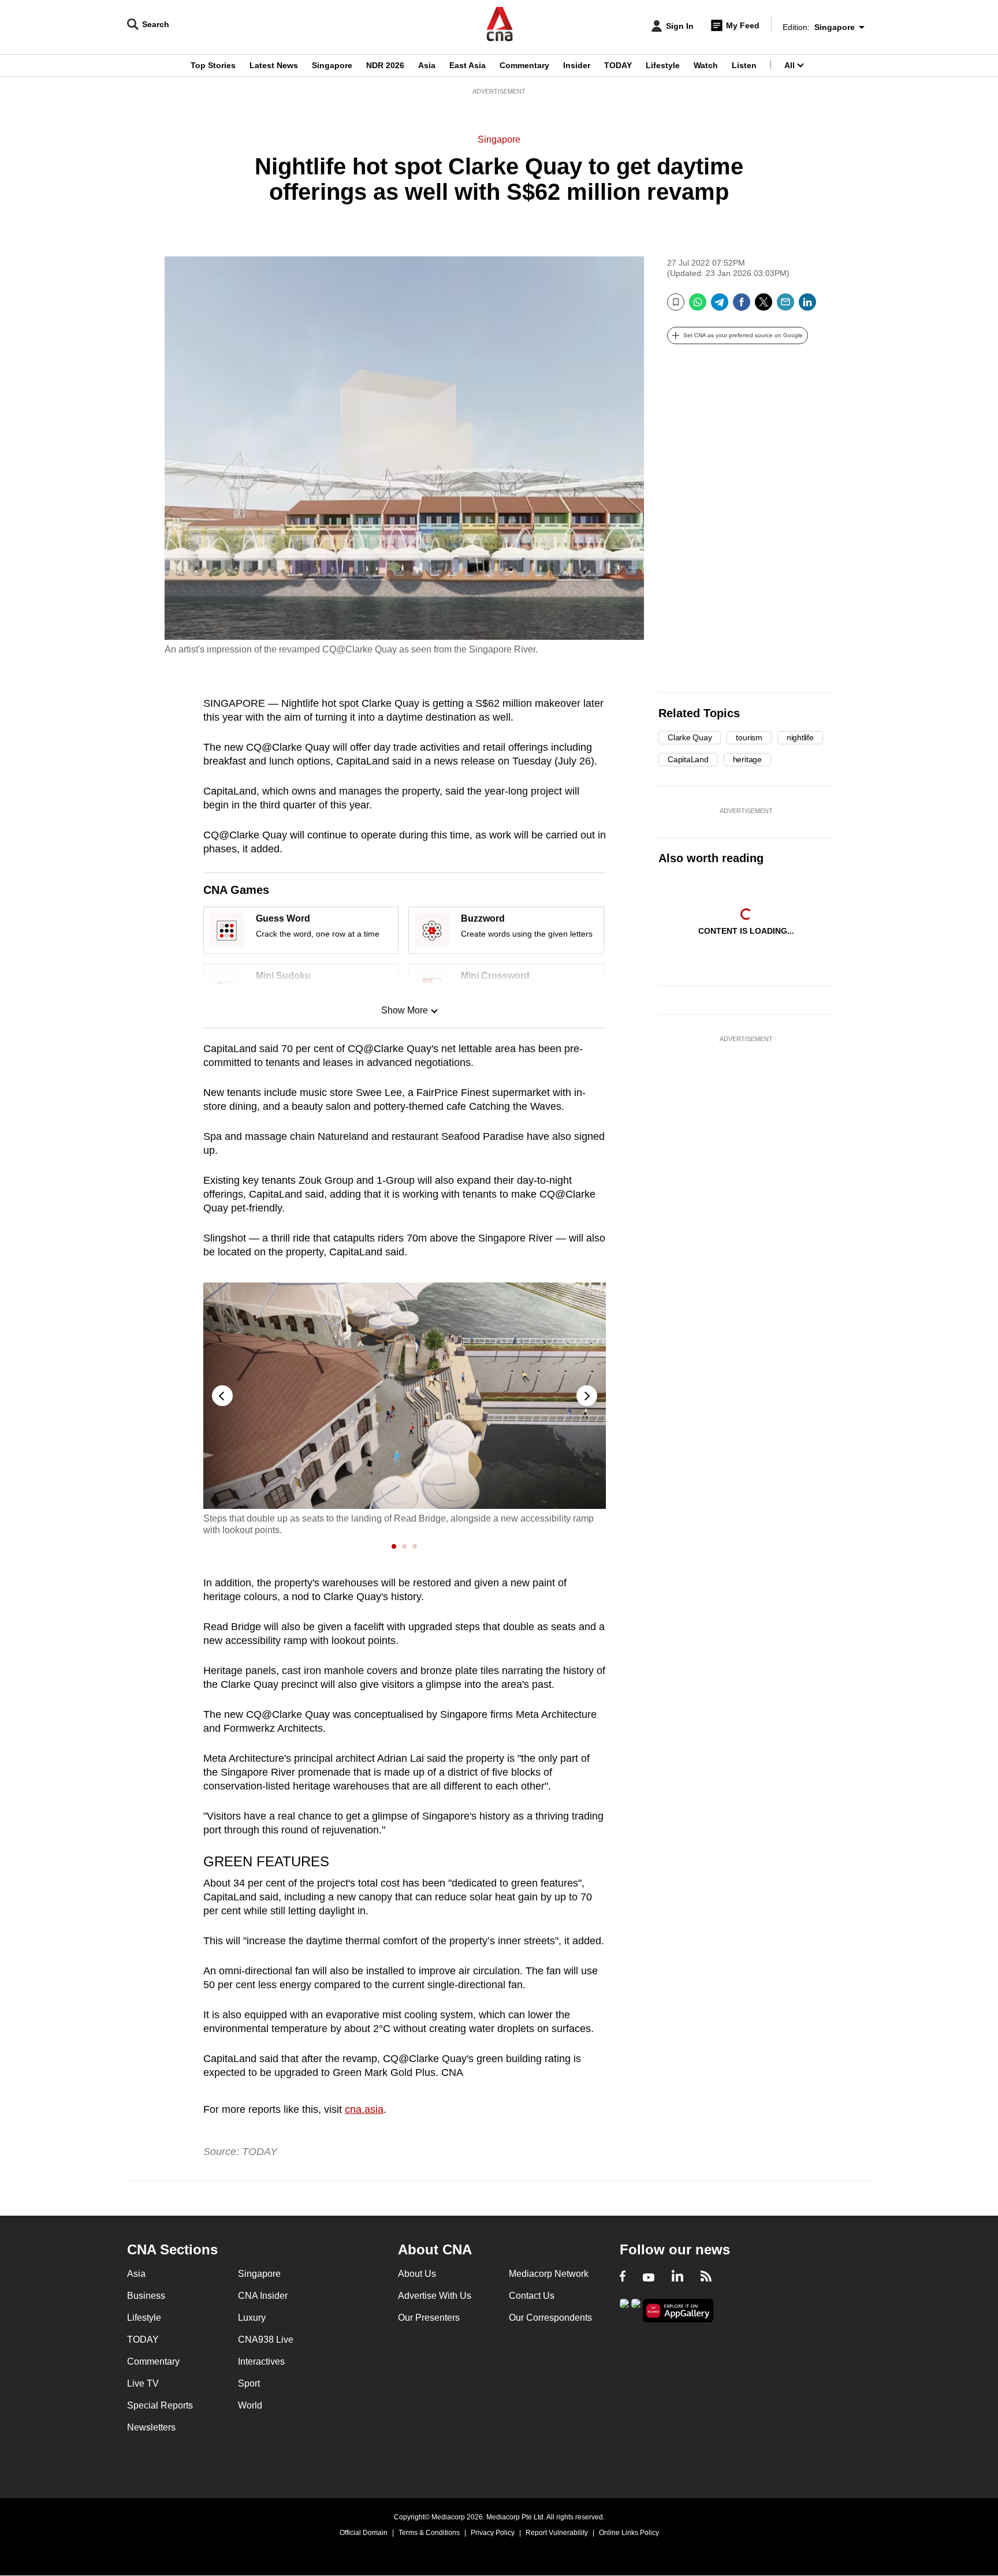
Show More (405, 1010)
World (250, 2405)
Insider (577, 65)
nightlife (800, 737)
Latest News (274, 65)
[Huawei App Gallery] (678, 2311)
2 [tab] (405, 1546)
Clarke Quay (690, 737)
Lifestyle (663, 65)
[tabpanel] (405, 1409)
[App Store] (636, 2310)
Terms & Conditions (429, 2533)
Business (146, 2296)
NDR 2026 (385, 65)
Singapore (332, 65)
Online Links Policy (629, 2533)
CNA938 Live (266, 2340)
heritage (747, 759)
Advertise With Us (435, 2296)
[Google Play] (624, 2310)
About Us (417, 2274)
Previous (222, 1396)
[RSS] (706, 2277)
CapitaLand (688, 759)
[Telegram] (720, 306)
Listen (744, 65)
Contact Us (532, 2296)
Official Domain (364, 2533)
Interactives (261, 2361)
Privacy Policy (493, 2533)
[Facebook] (742, 306)
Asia (427, 65)
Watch (706, 65)
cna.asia (364, 2109)
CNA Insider (263, 2296)
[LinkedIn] (807, 306)
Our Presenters (429, 2318)
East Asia (468, 65)
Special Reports (160, 2405)
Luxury (252, 2318)
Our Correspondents (550, 2318)
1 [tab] (395, 1546)
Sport (249, 2383)
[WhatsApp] (698, 306)
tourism (749, 737)
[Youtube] (649, 2277)
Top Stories (213, 65)
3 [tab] (416, 1546)
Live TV (143, 2383)
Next (587, 1396)
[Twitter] (764, 306)
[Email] (785, 306)
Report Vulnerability (557, 2533)
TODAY (618, 65)
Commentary (524, 65)
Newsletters (151, 2427)
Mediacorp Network (549, 2274)
